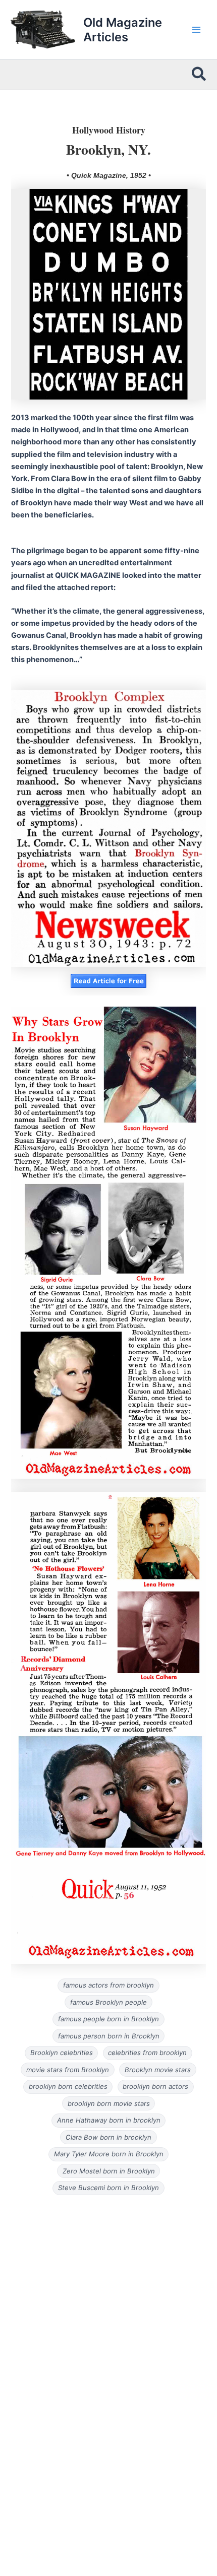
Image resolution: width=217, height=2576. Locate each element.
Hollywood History (109, 130)
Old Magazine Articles (123, 30)
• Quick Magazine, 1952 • (109, 175)
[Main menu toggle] (196, 30)
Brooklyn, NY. (108, 149)
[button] (199, 75)
